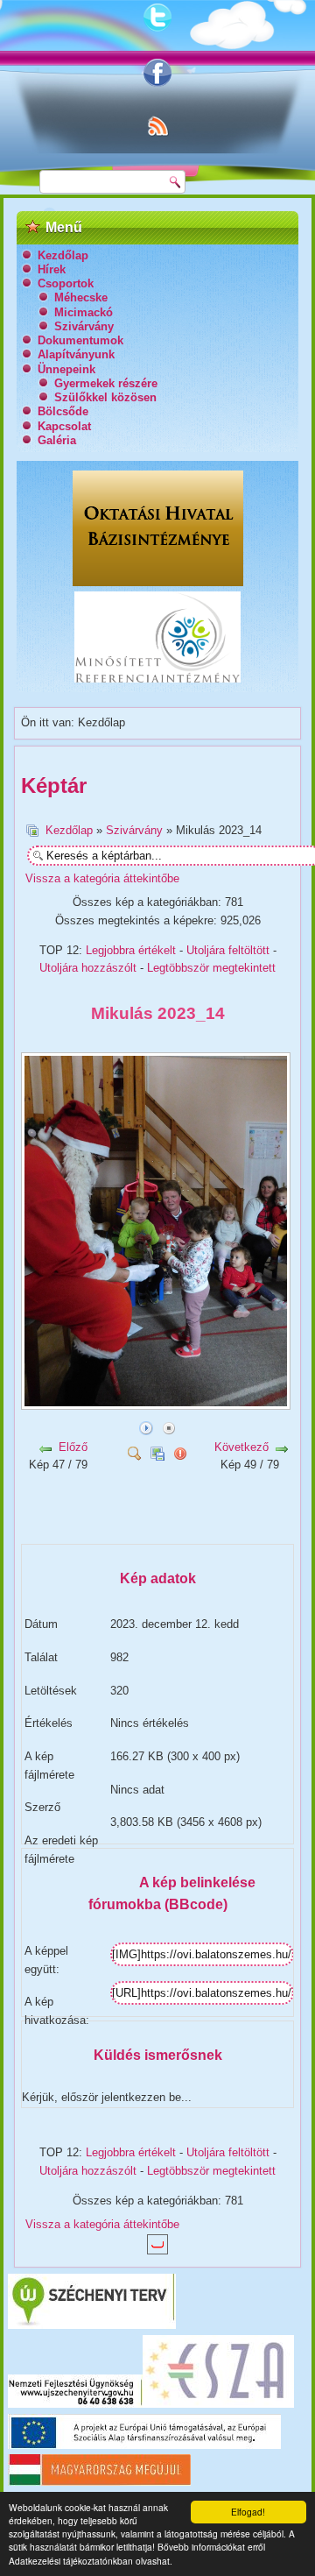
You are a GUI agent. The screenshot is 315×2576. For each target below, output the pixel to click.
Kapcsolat (64, 426)
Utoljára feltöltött (228, 950)
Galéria (57, 440)
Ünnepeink (66, 369)
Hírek (52, 269)
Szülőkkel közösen (105, 397)
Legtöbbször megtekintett (211, 968)
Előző (73, 1447)
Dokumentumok (80, 340)
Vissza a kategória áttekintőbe (102, 878)
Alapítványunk (76, 354)
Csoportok (66, 283)
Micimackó (84, 312)
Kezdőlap (63, 255)
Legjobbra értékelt (131, 950)
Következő (241, 1447)
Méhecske (81, 297)
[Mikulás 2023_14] (157, 1403)
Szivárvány (84, 326)
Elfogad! (248, 2512)
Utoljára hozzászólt (88, 968)
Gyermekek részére (106, 383)
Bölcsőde (63, 411)
